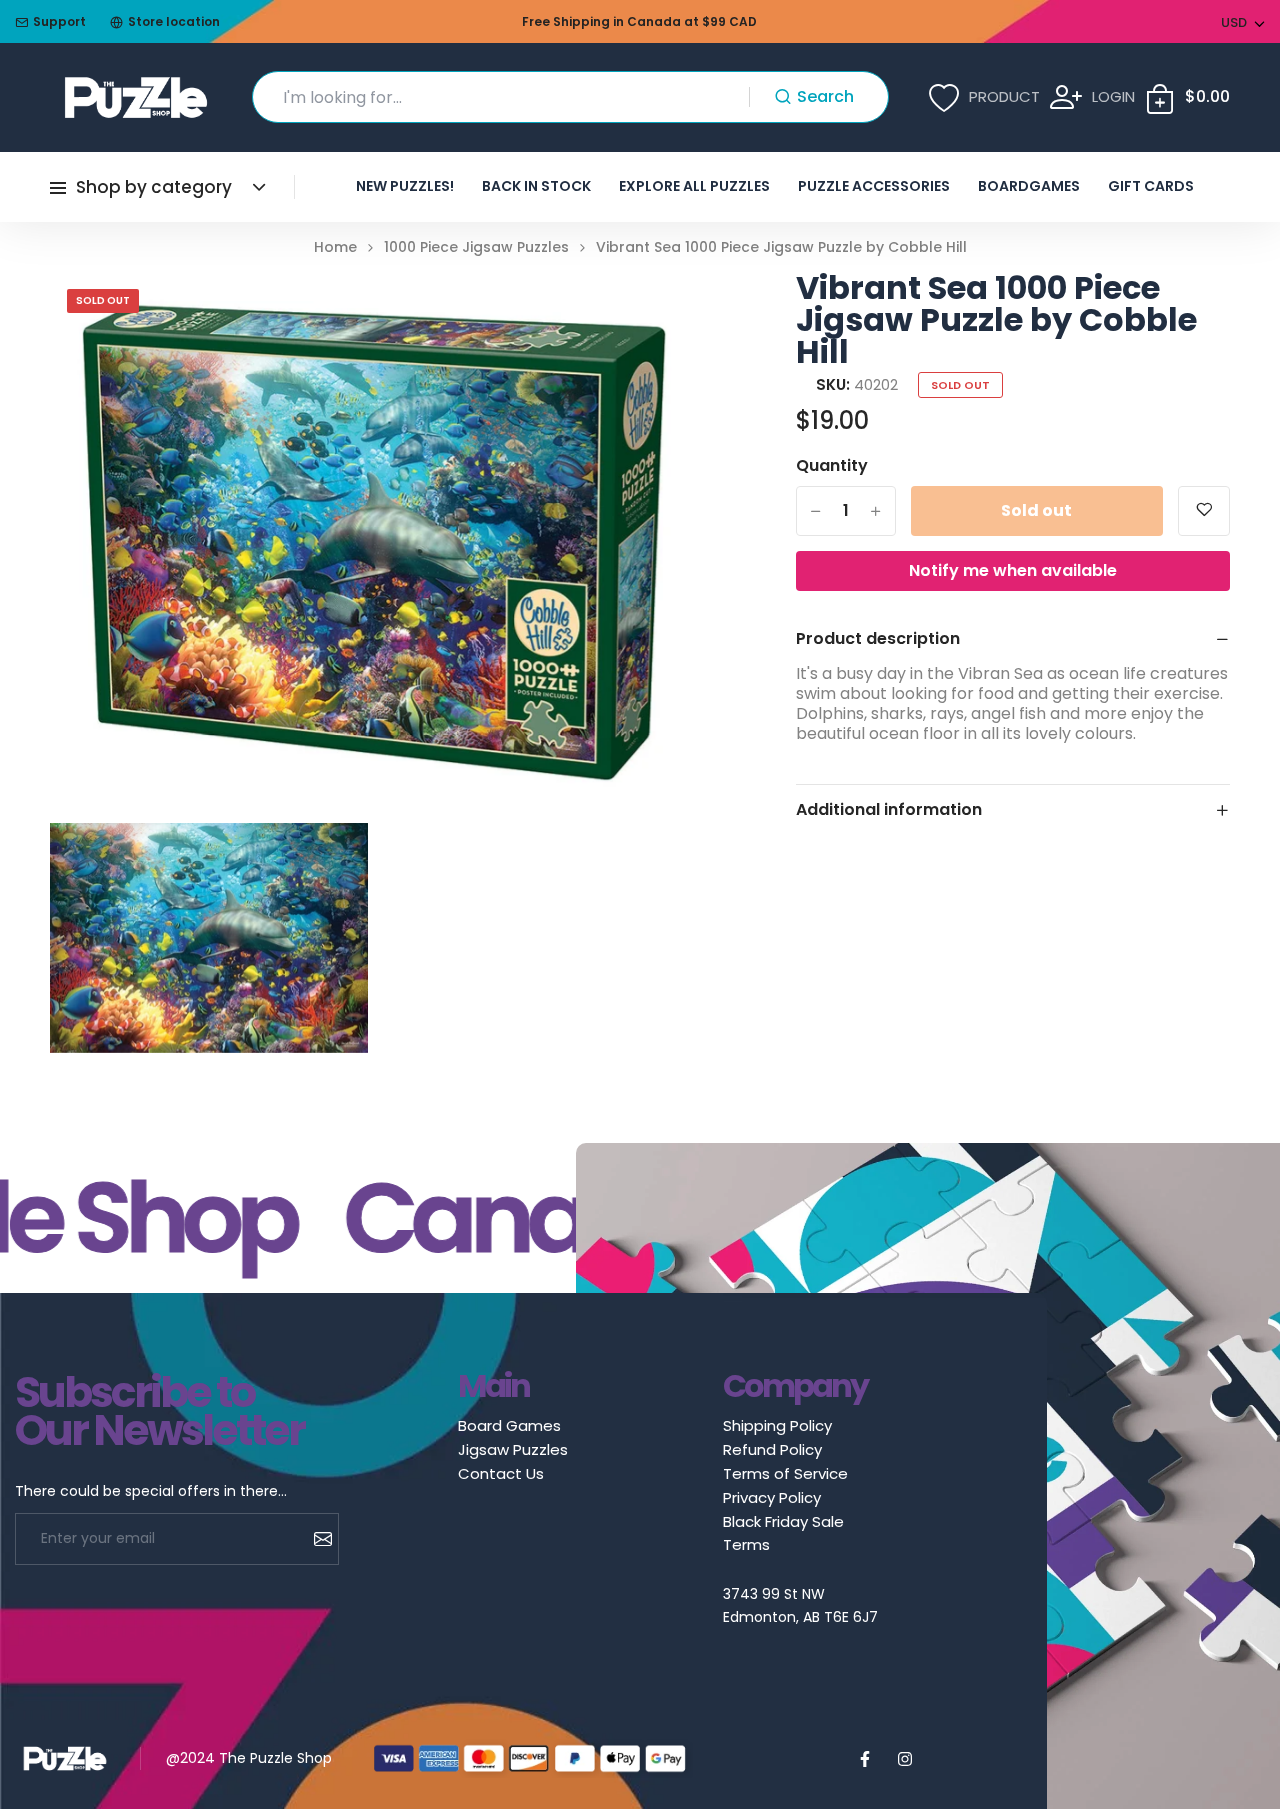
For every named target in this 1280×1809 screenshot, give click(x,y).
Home (335, 247)
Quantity (832, 466)
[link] (666, 312)
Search (825, 96)
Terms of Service (785, 1473)
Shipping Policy (777, 1425)
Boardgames (1029, 186)
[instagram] (905, 1759)
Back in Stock (536, 186)
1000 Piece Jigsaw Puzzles (476, 247)
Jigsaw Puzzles (513, 1449)
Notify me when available (1013, 570)
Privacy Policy (772, 1497)
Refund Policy (772, 1449)
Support (59, 21)
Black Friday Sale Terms (783, 1533)
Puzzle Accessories (874, 186)
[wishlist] (1204, 511)
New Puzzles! (405, 186)
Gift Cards (1151, 186)
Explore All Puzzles (694, 186)
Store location (174, 21)
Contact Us (501, 1473)
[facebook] (865, 1759)
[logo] (136, 97)
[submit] (315, 1539)
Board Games (509, 1425)
